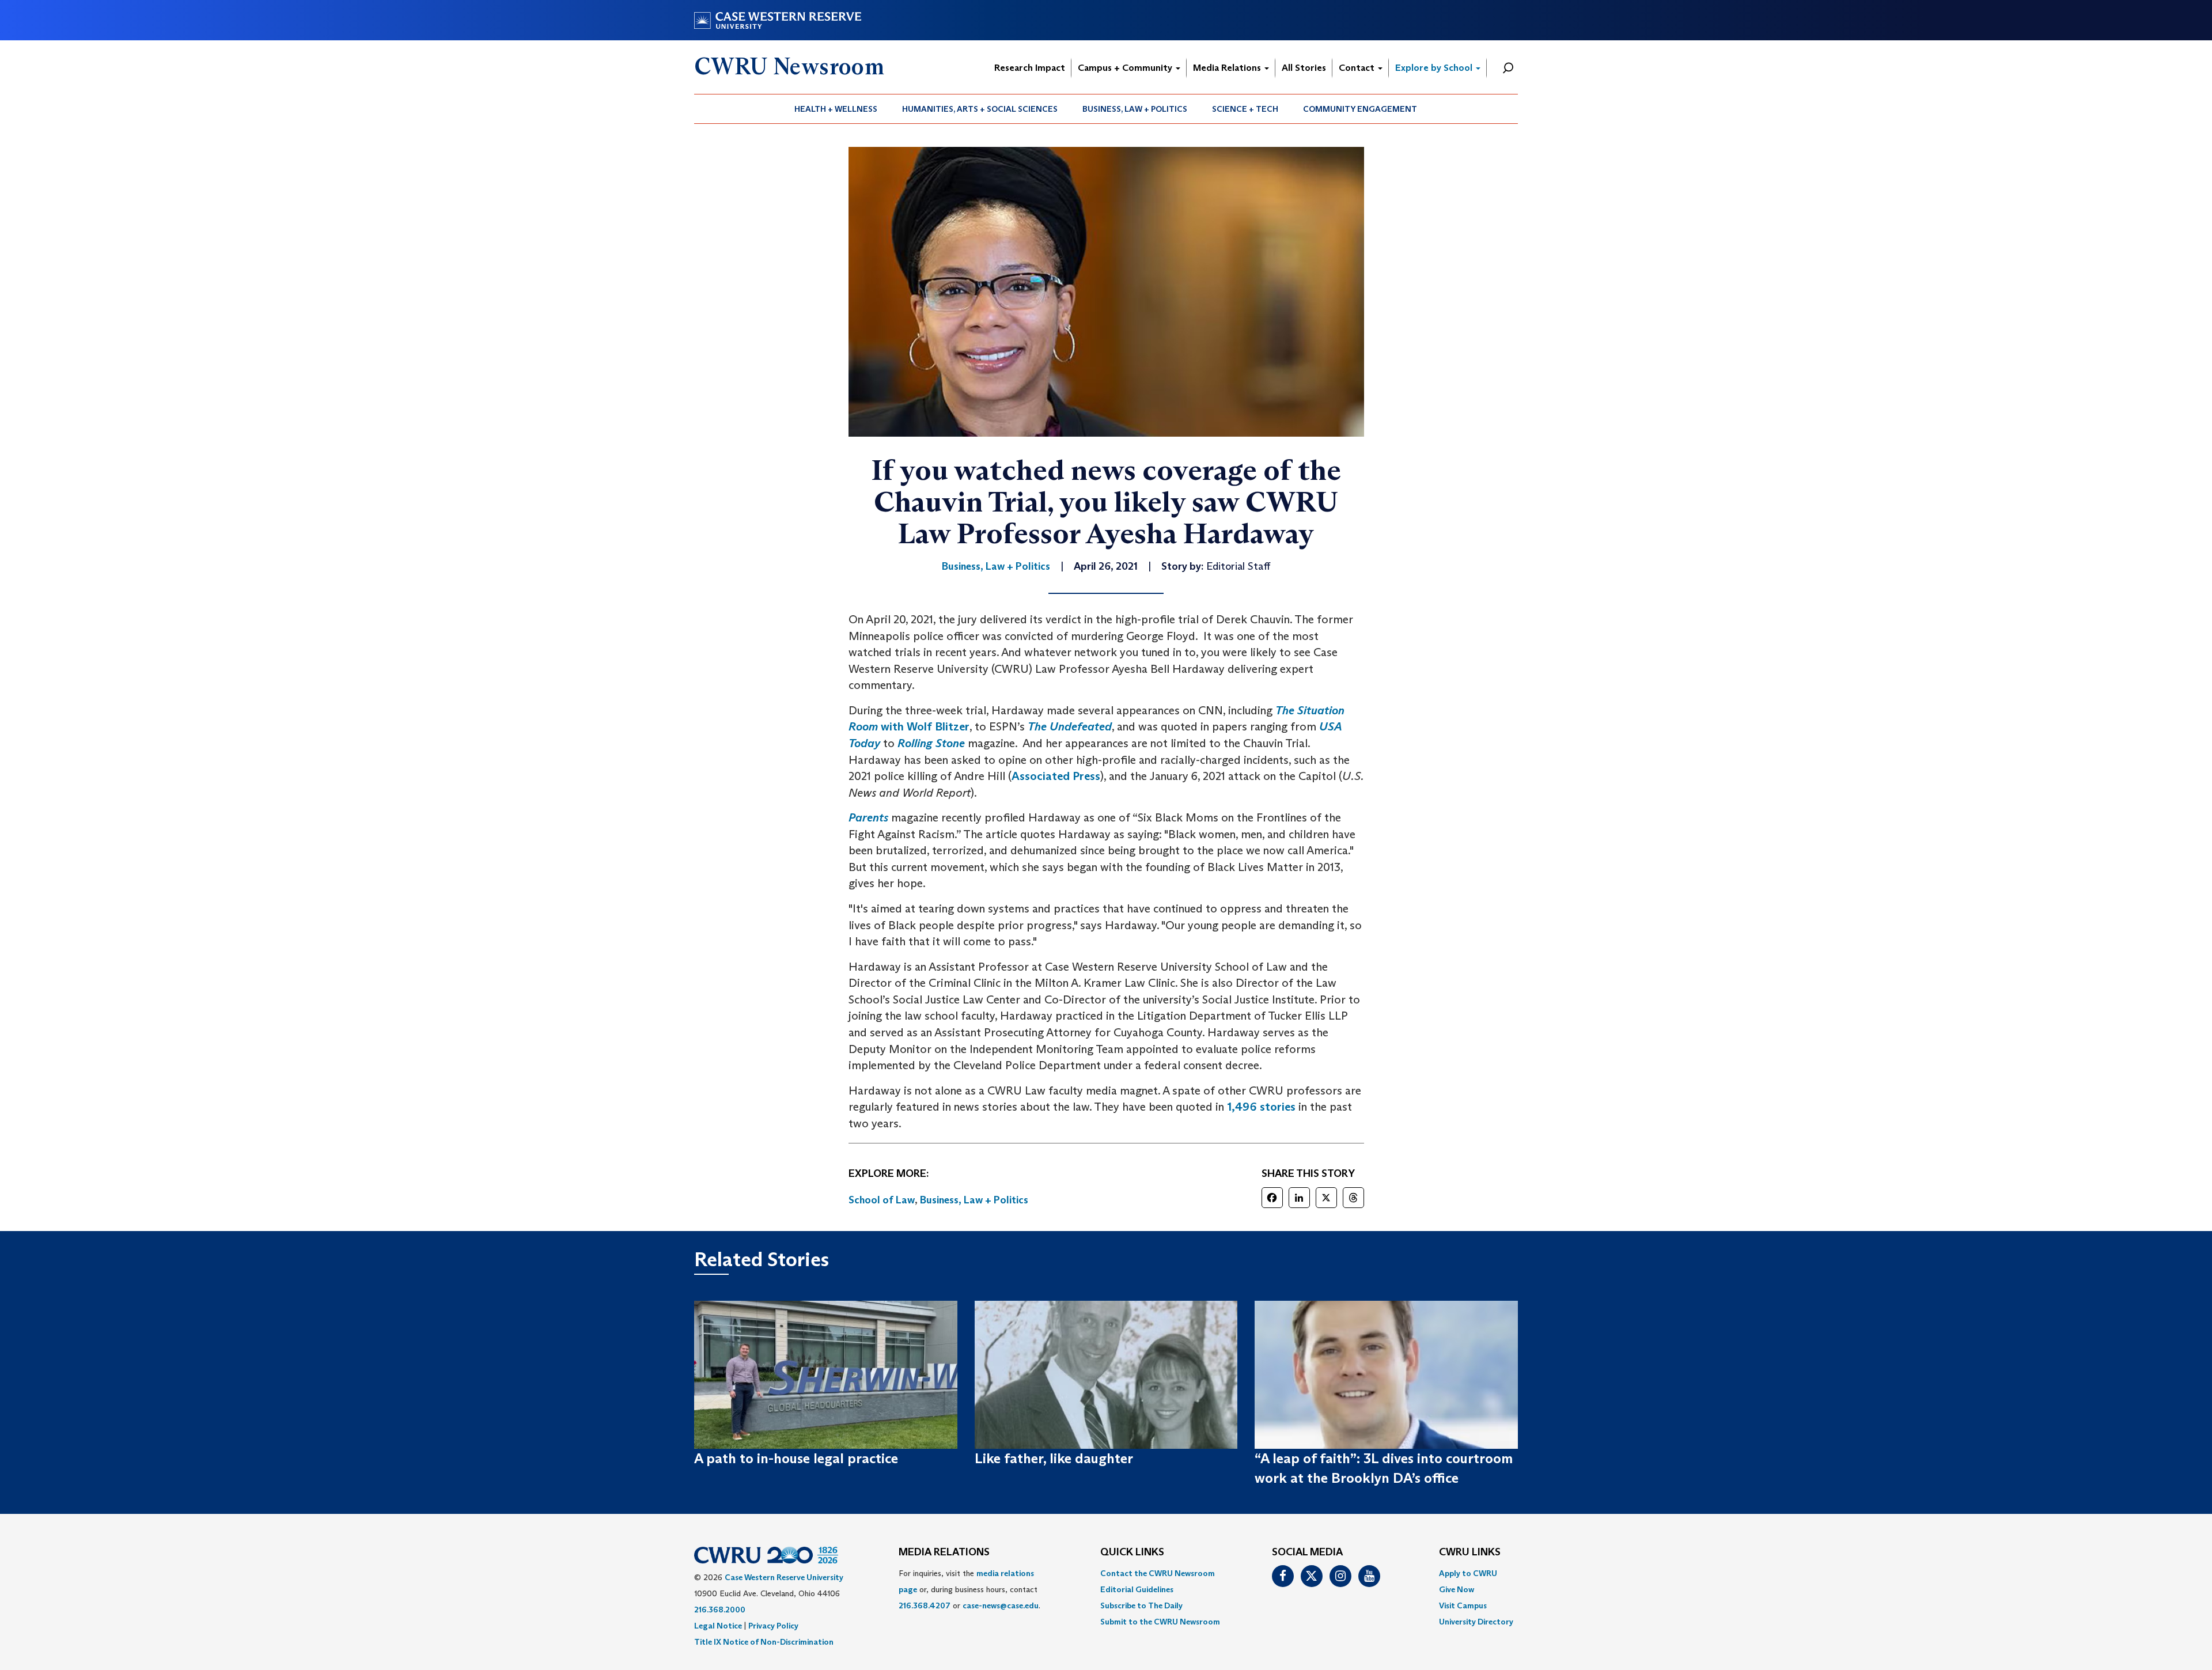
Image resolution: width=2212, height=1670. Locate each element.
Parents (868, 817)
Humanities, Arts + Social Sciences (980, 109)
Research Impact (1030, 68)
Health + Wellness (836, 109)
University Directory (1476, 1622)
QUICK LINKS (1132, 1552)
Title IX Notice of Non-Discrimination (764, 1642)
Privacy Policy (773, 1626)
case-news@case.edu (1001, 1605)
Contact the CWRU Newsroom (1158, 1573)
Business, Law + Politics (1135, 109)
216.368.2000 (720, 1610)
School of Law (882, 1200)
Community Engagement (1360, 109)
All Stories (1304, 68)
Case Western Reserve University (784, 1577)
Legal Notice (718, 1626)
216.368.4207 (925, 1605)
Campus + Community (1126, 68)
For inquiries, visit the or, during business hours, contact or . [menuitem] (969, 1589)
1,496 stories (1261, 1107)
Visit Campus (1463, 1605)
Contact (1358, 68)
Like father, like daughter (1054, 1458)
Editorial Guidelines (1137, 1589)
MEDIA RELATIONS (944, 1552)
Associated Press (1056, 776)
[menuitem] (836, 109)
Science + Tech (1245, 109)
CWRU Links (1470, 1552)
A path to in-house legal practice (796, 1458)
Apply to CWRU (1468, 1573)
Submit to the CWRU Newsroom (1160, 1622)
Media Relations (1228, 68)
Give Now (1457, 1589)
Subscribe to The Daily (1141, 1605)
